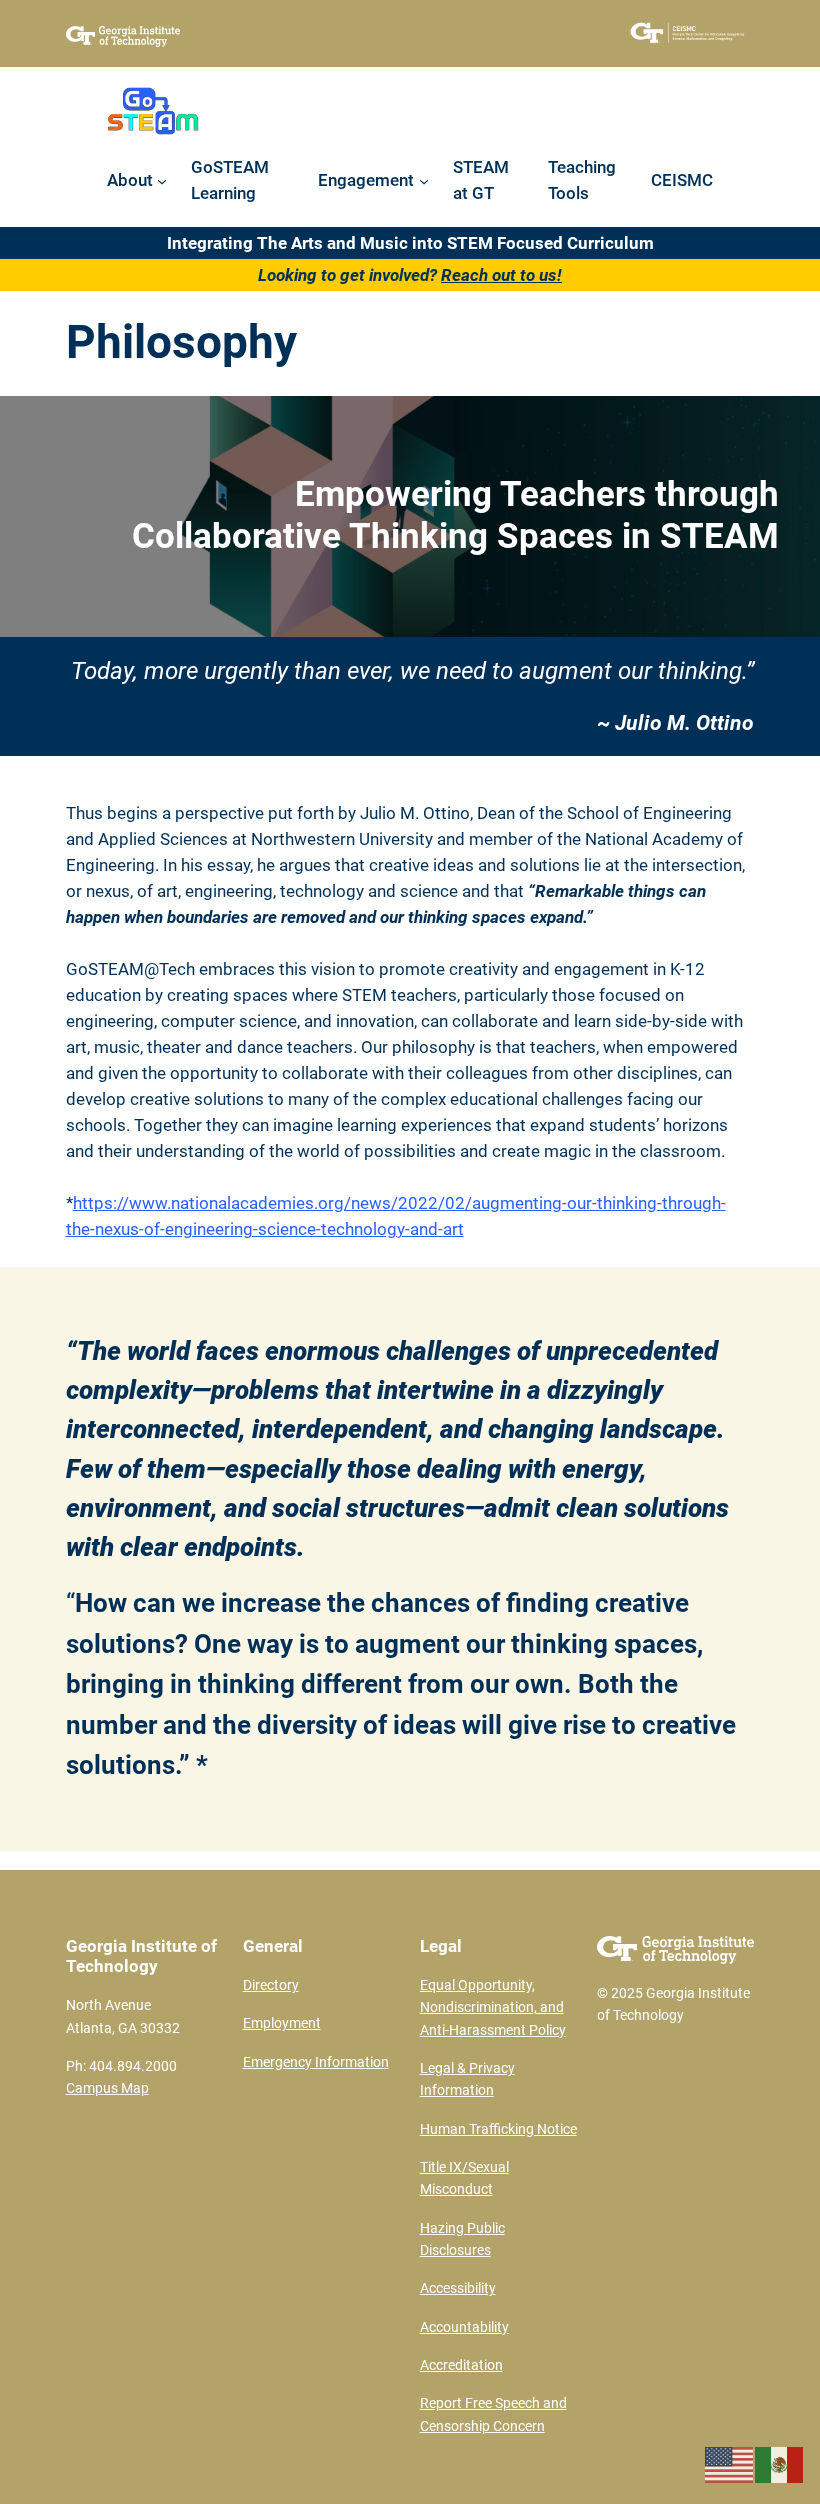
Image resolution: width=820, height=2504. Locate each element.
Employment (282, 2023)
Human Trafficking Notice (498, 2129)
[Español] (780, 2463)
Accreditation (461, 2365)
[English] (730, 2463)
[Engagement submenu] (424, 180)
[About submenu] (162, 180)
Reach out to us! (501, 275)
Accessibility (458, 2288)
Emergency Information (316, 2062)
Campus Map (107, 2088)
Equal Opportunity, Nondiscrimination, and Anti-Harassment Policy (493, 2008)
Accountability (464, 2327)
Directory (271, 1985)
